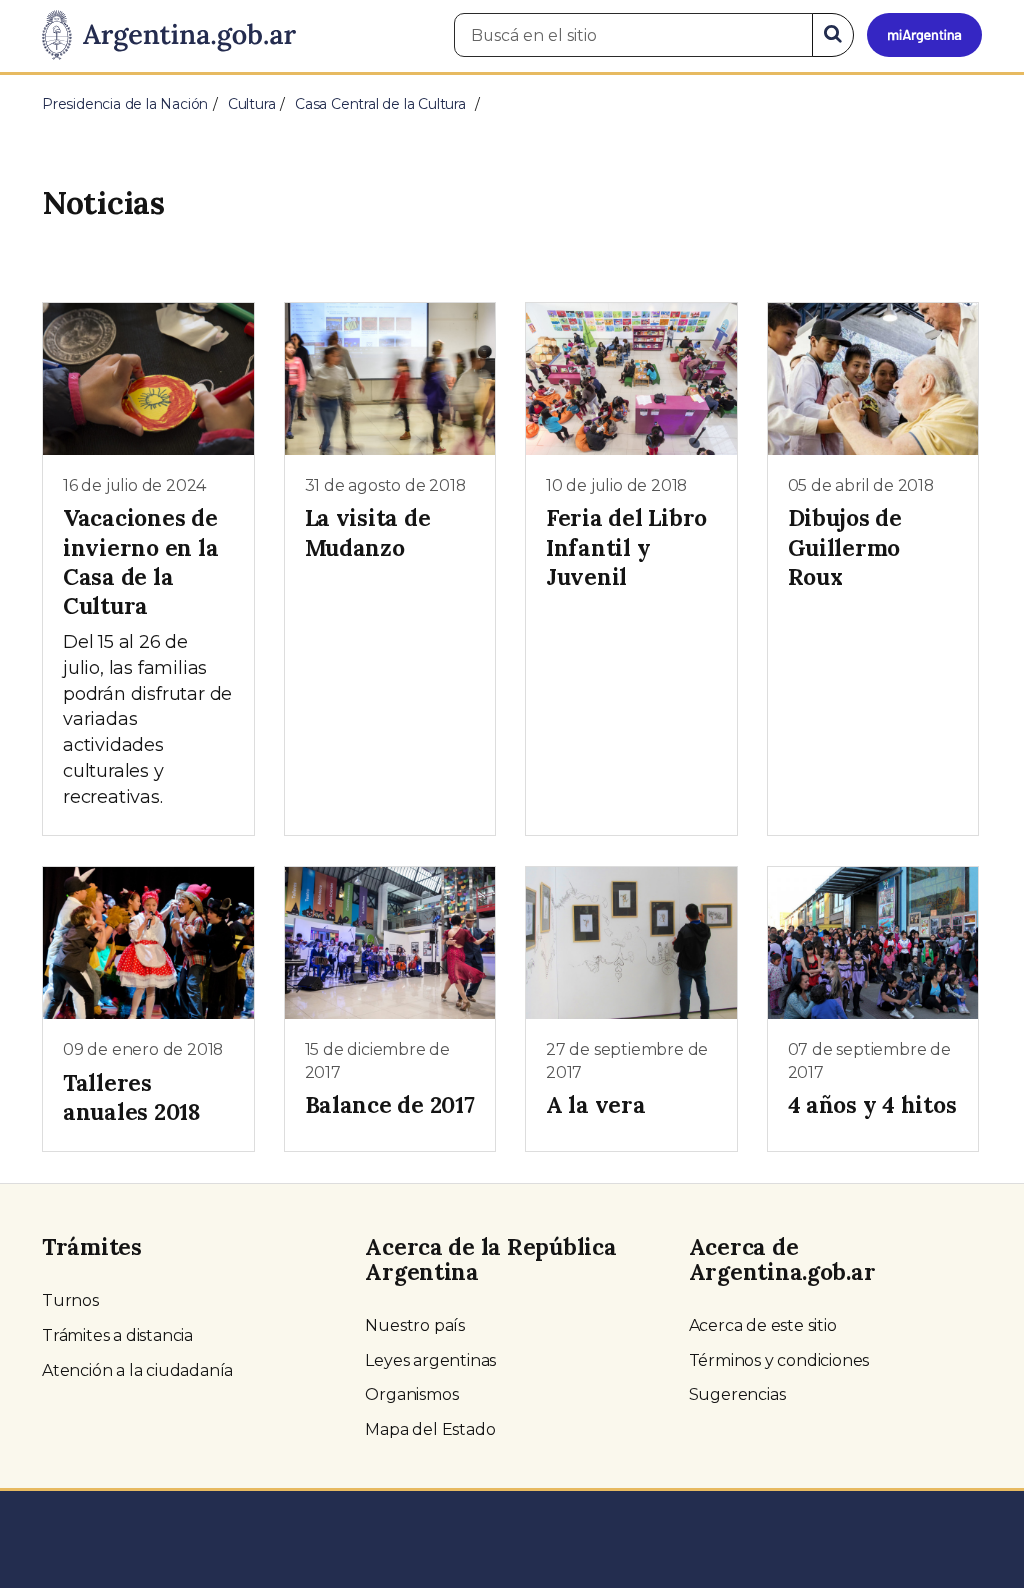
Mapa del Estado (430, 1429)
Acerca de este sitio (763, 1325)
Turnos (70, 1300)
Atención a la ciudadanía (137, 1370)
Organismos (411, 1394)
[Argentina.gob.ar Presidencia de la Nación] (169, 36)
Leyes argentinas (430, 1360)
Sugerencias (737, 1394)
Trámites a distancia (117, 1335)
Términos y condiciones (779, 1360)
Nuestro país (415, 1325)
